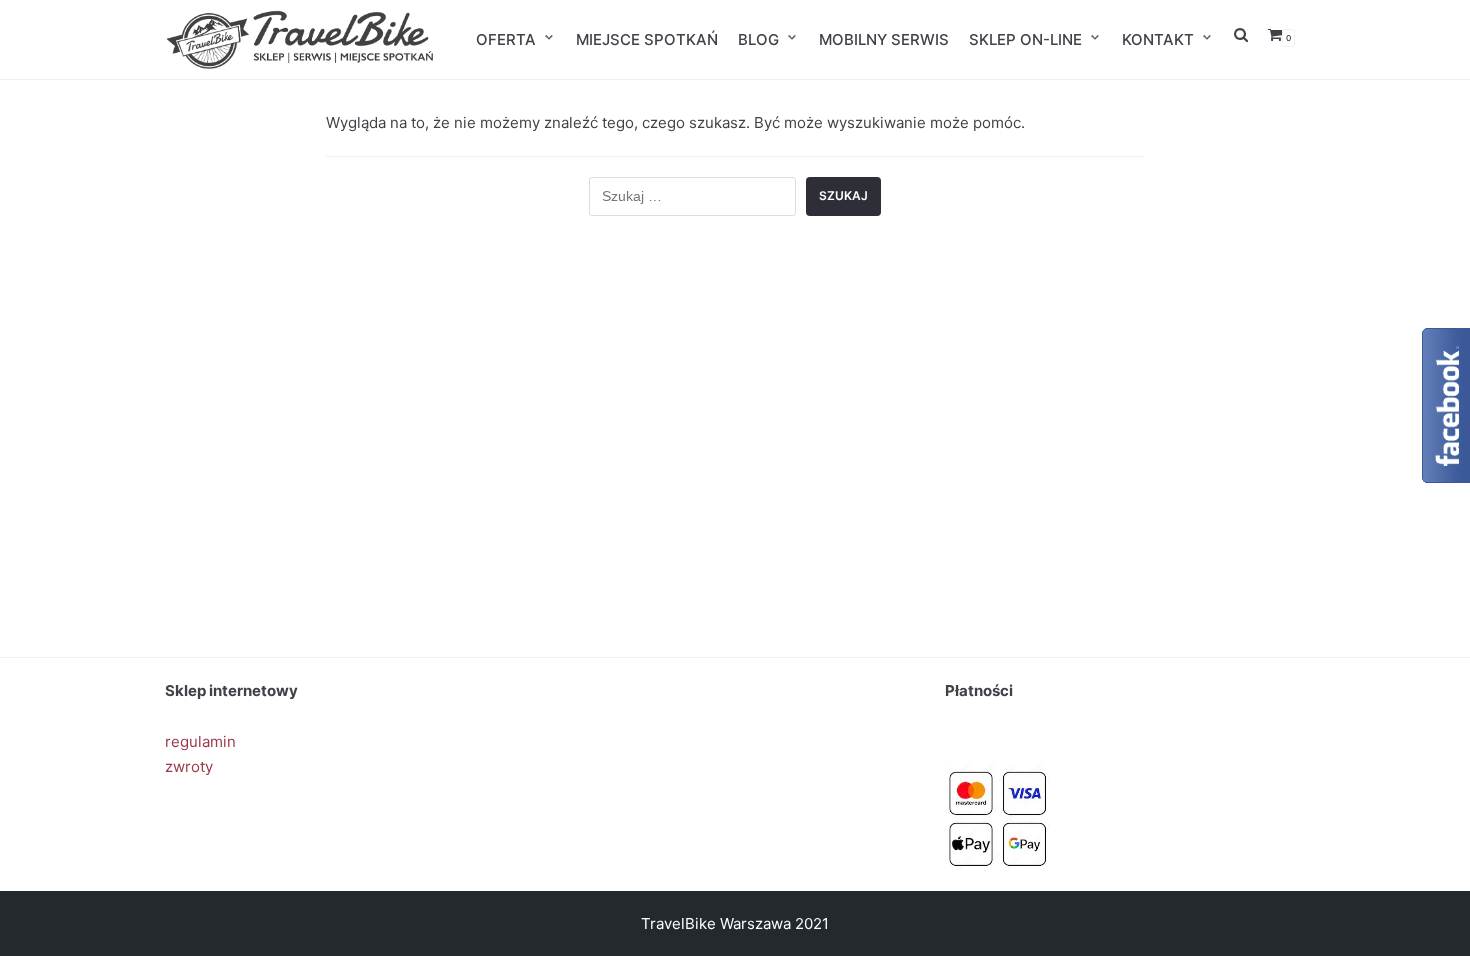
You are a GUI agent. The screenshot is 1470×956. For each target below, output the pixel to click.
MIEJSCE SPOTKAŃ (647, 39)
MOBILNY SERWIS (884, 39)
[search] (1241, 39)
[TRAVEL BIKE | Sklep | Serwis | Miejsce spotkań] (300, 39)
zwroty (189, 766)
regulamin (200, 741)
